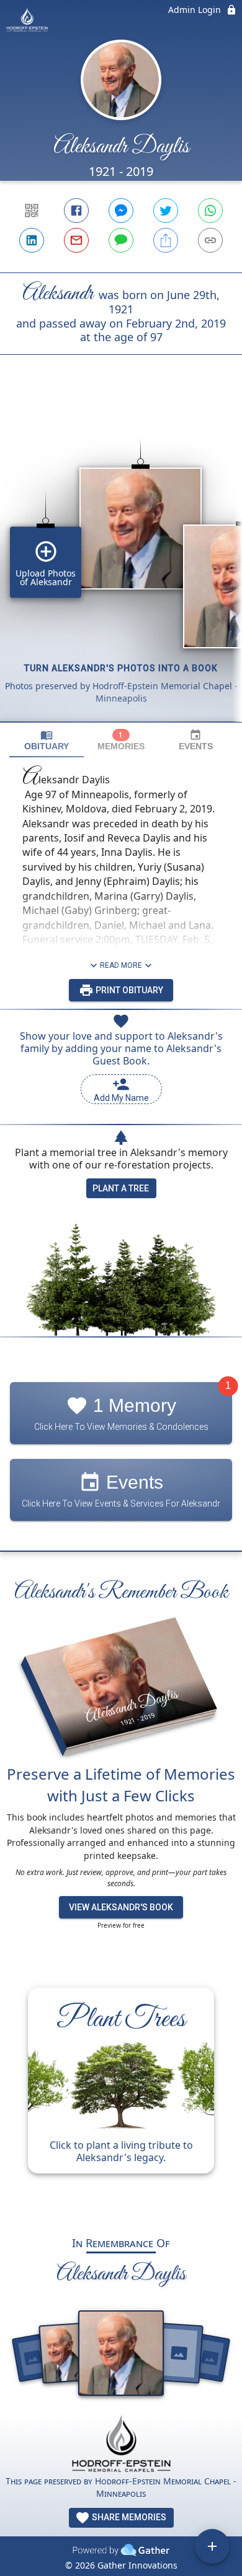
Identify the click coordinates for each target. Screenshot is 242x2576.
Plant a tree (121, 1188)
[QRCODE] (32, 211)
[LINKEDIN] (32, 240)
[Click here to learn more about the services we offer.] (121, 2445)
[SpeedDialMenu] (212, 2546)
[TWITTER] (166, 211)
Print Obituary (128, 990)
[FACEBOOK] (76, 211)
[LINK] (210, 240)
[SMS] (121, 240)
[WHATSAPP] (210, 211)
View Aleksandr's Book (121, 1907)
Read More (121, 965)
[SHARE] (166, 240)
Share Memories (128, 2517)
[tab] (47, 740)
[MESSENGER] (121, 211)
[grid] (121, 559)
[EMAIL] (76, 240)
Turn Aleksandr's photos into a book (121, 668)
